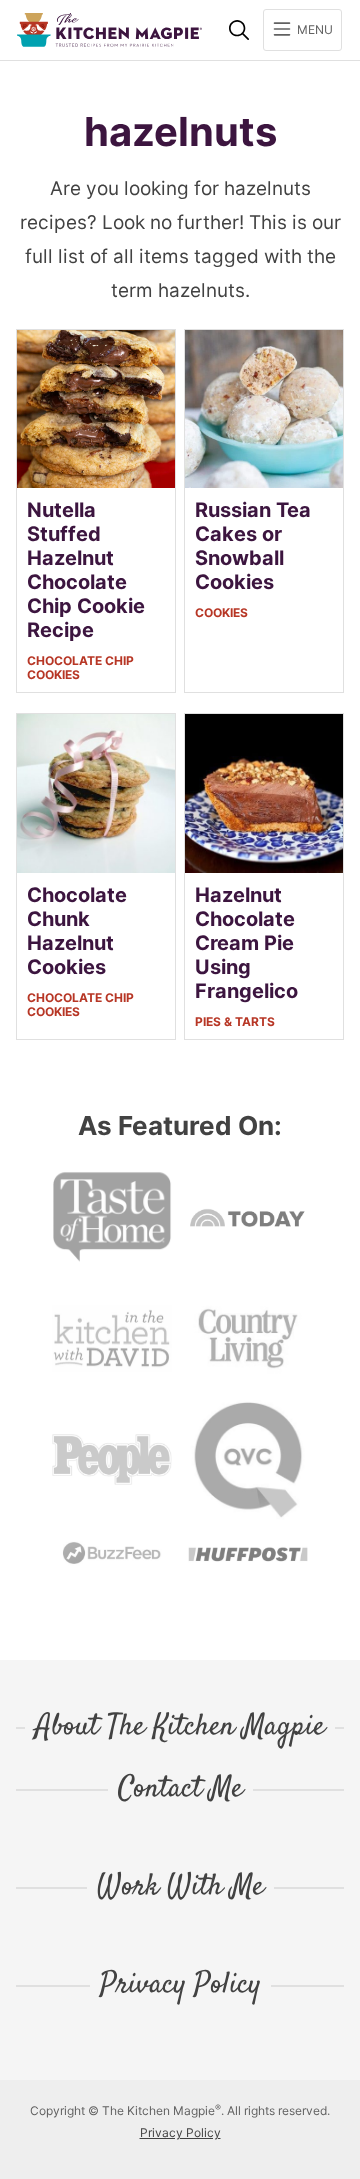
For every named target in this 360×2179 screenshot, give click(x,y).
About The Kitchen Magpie (180, 1728)
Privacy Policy (180, 1986)
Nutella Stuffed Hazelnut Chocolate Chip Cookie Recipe (86, 570)
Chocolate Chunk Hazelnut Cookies (77, 931)
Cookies (221, 612)
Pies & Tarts (235, 1021)
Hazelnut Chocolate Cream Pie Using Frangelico (246, 943)
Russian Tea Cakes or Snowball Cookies (253, 546)
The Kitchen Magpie (109, 30)
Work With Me (180, 1888)
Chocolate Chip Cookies (80, 667)
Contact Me (180, 1790)
